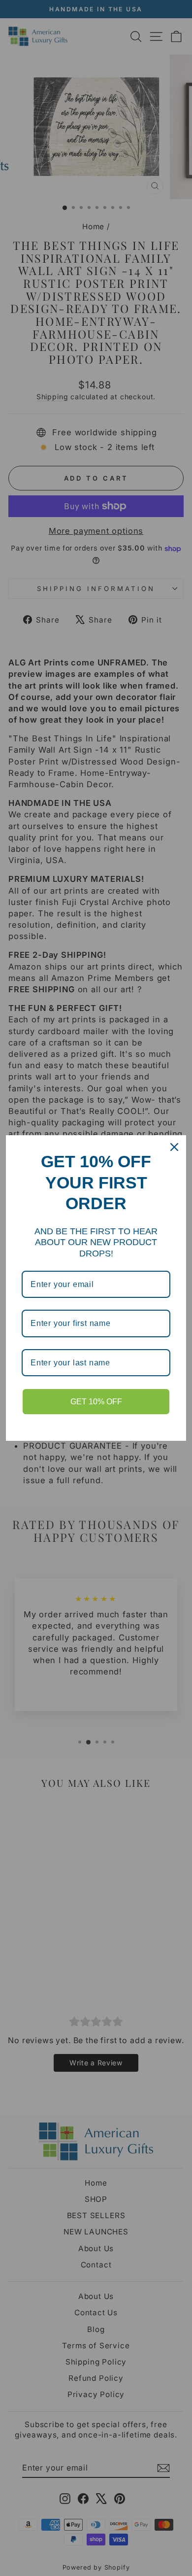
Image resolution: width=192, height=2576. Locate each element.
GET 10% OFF (96, 1402)
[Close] (174, 1147)
